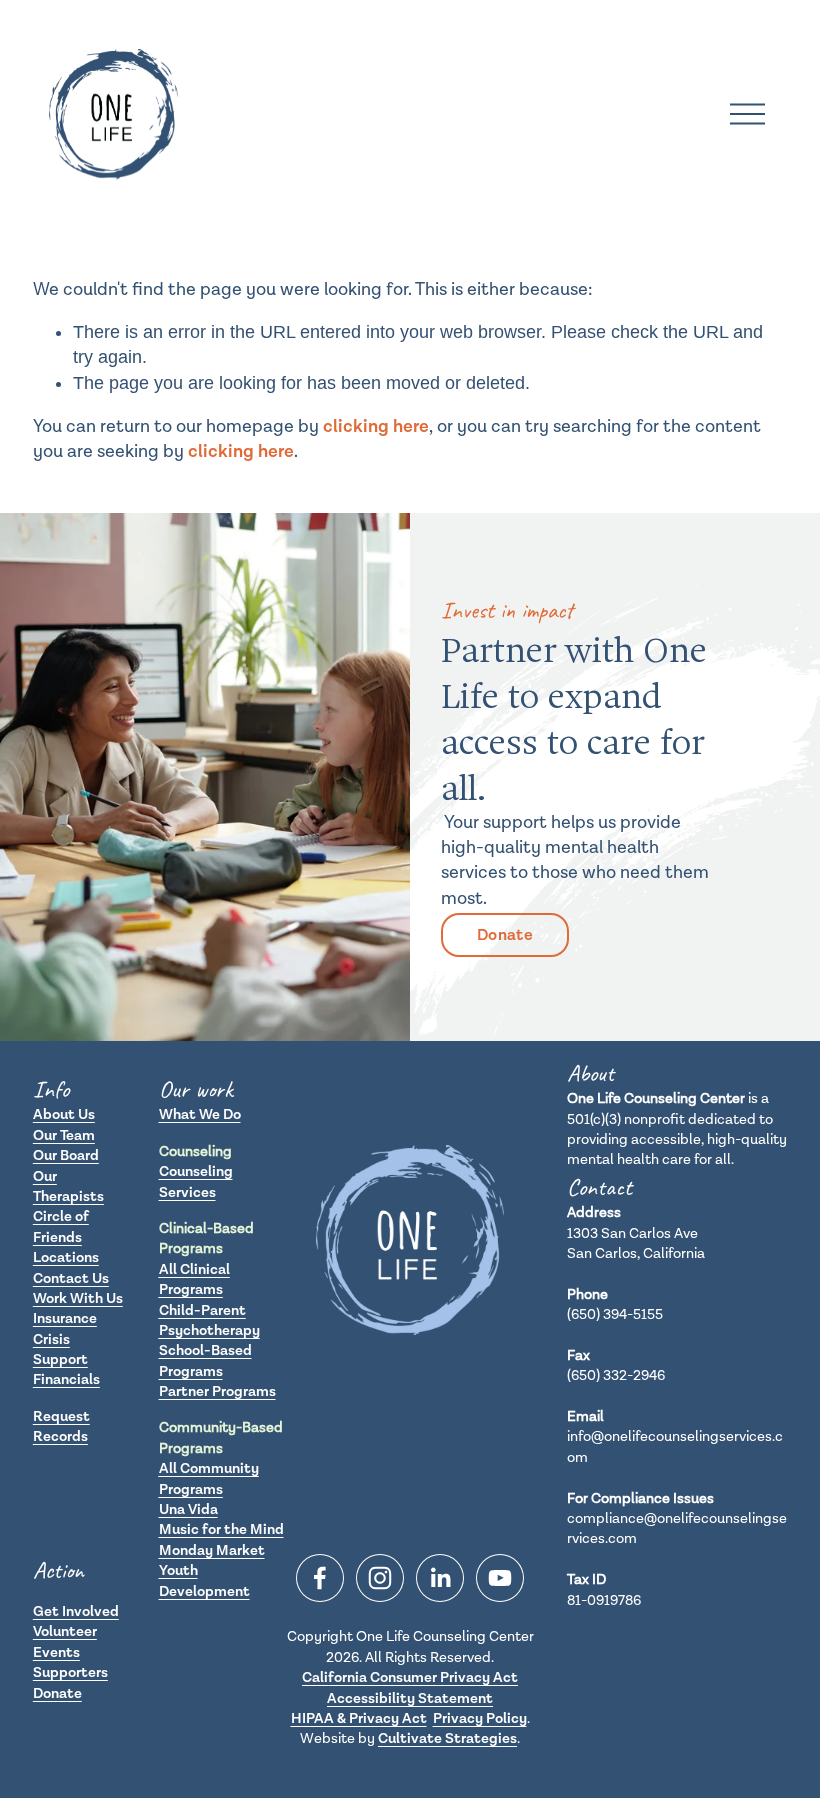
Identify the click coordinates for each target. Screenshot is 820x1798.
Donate (505, 935)
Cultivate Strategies (447, 1738)
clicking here (376, 426)
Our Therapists (68, 1186)
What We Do (200, 1114)
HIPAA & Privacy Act (359, 1718)
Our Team (64, 1135)
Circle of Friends (61, 1226)
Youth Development (204, 1580)
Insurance (65, 1318)
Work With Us (78, 1298)
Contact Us (71, 1278)
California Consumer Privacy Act (410, 1677)
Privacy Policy (480, 1718)
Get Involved (76, 1611)
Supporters (70, 1672)
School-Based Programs (205, 1360)
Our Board (66, 1155)
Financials (66, 1379)
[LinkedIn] (440, 1578)
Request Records (61, 1426)
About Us (64, 1114)
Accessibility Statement (410, 1698)
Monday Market (212, 1550)
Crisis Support (60, 1349)
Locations (66, 1257)
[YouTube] (500, 1578)
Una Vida (188, 1509)
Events (56, 1652)
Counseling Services (196, 1181)
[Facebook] (320, 1578)
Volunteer (65, 1631)
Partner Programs (217, 1391)
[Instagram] (380, 1578)
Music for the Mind (221, 1529)
